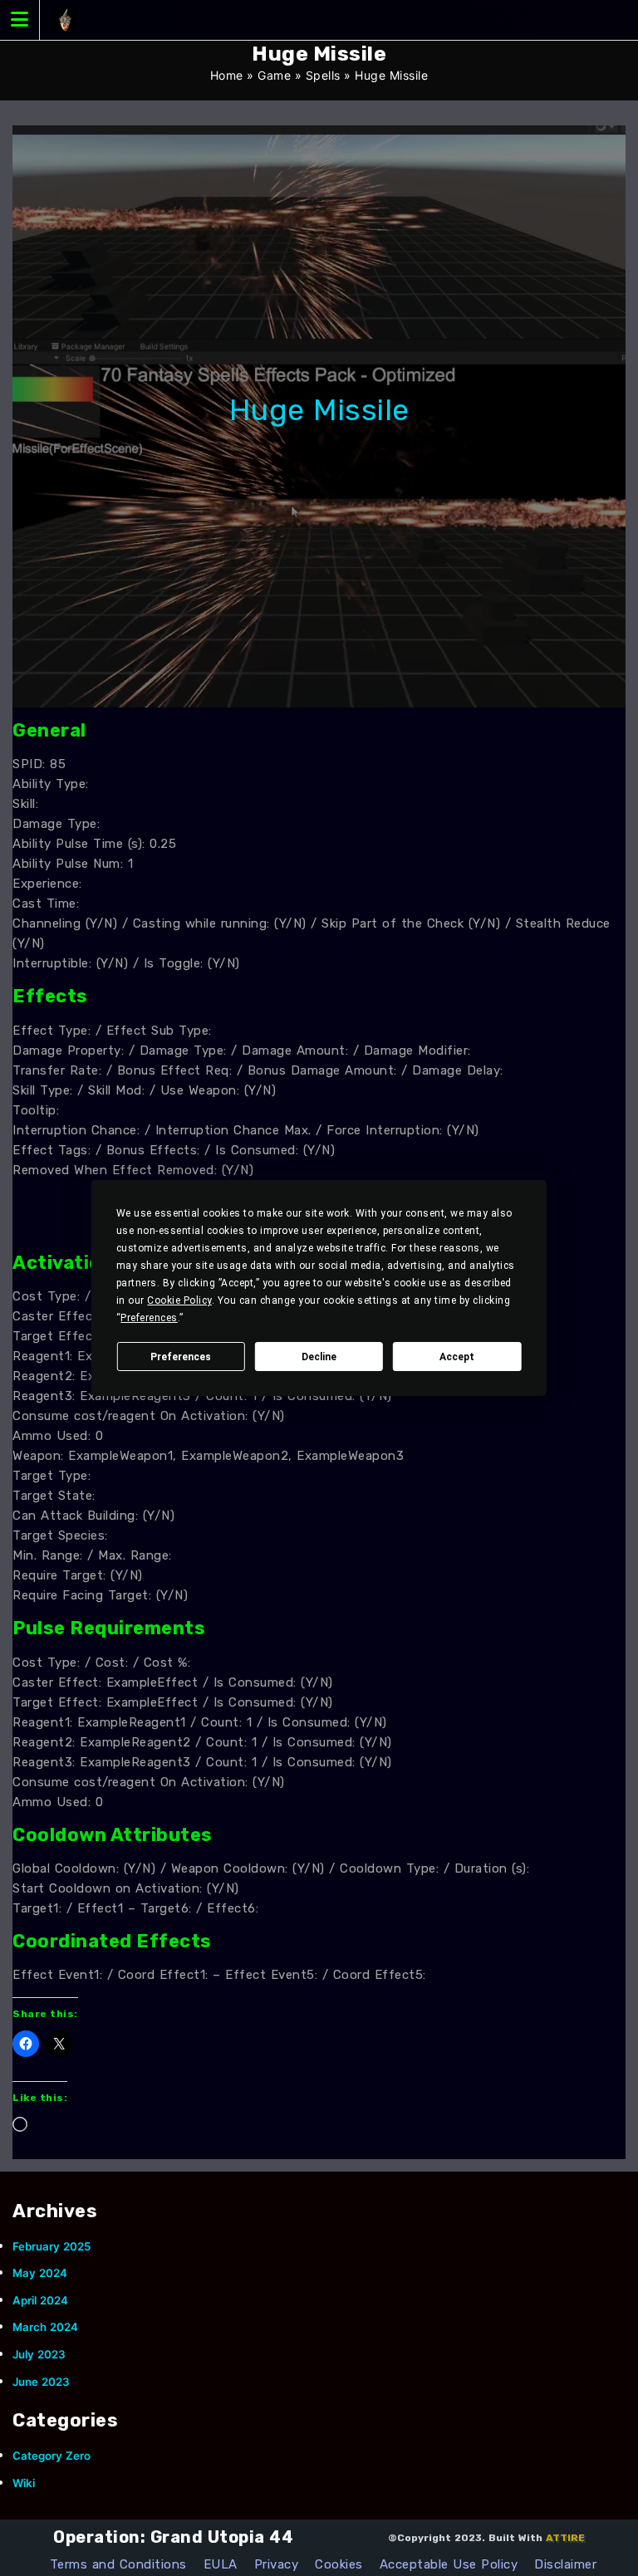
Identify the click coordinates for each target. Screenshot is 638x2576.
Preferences (181, 1357)
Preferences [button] (149, 1318)
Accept (457, 1357)
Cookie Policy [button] (179, 1300)
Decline (319, 1357)
